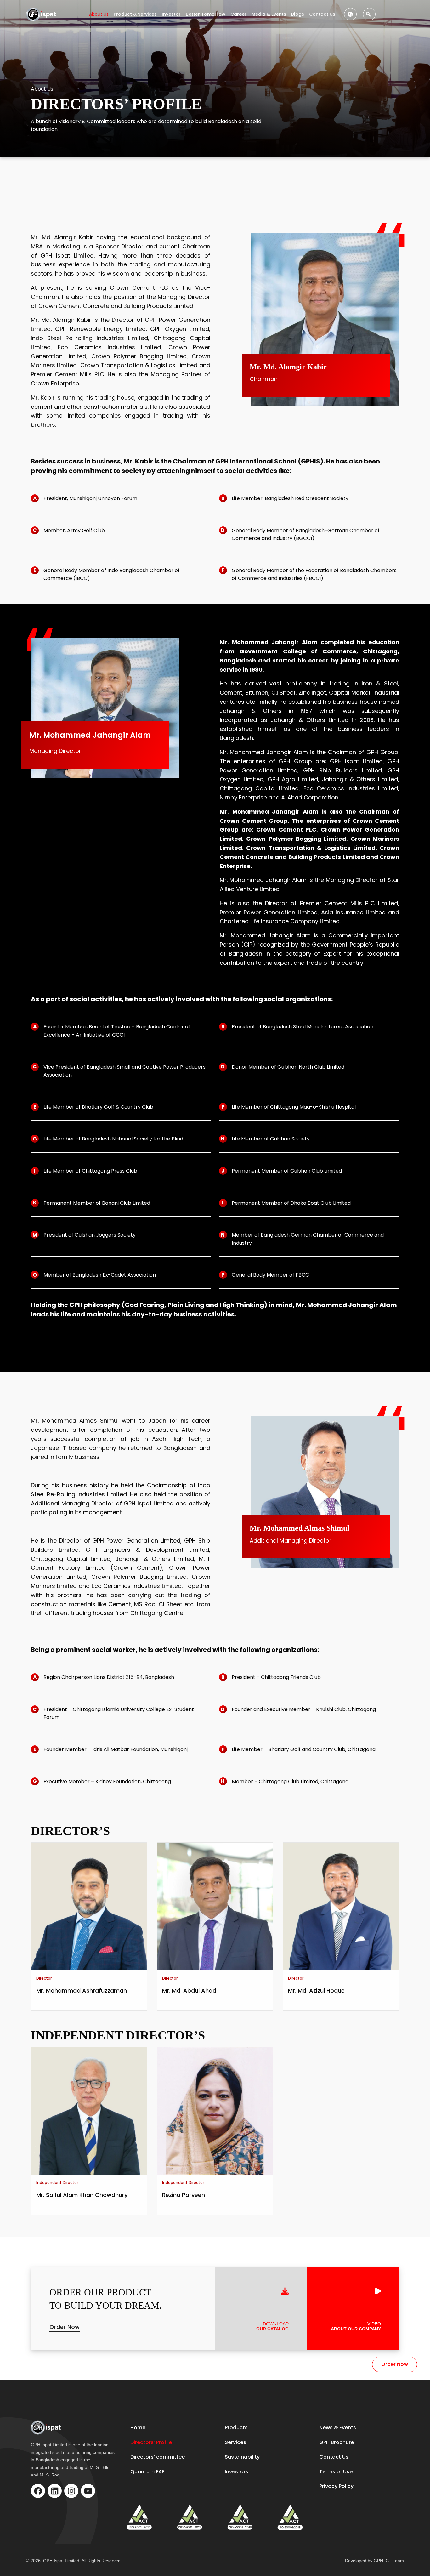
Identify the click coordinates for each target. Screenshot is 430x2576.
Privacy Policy (336, 2486)
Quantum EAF (147, 2472)
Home (138, 2428)
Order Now (65, 2327)
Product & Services (135, 14)
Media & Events (269, 14)
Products (236, 2428)
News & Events (338, 2428)
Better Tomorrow (206, 14)
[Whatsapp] (350, 14)
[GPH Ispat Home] (42, 14)
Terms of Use (336, 2472)
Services (235, 2442)
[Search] (369, 14)
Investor (171, 14)
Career (238, 14)
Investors (237, 2472)
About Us (99, 14)
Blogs (298, 14)
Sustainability (242, 2457)
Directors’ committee (158, 2457)
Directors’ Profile (151, 2442)
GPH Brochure (337, 2442)
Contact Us (322, 14)
